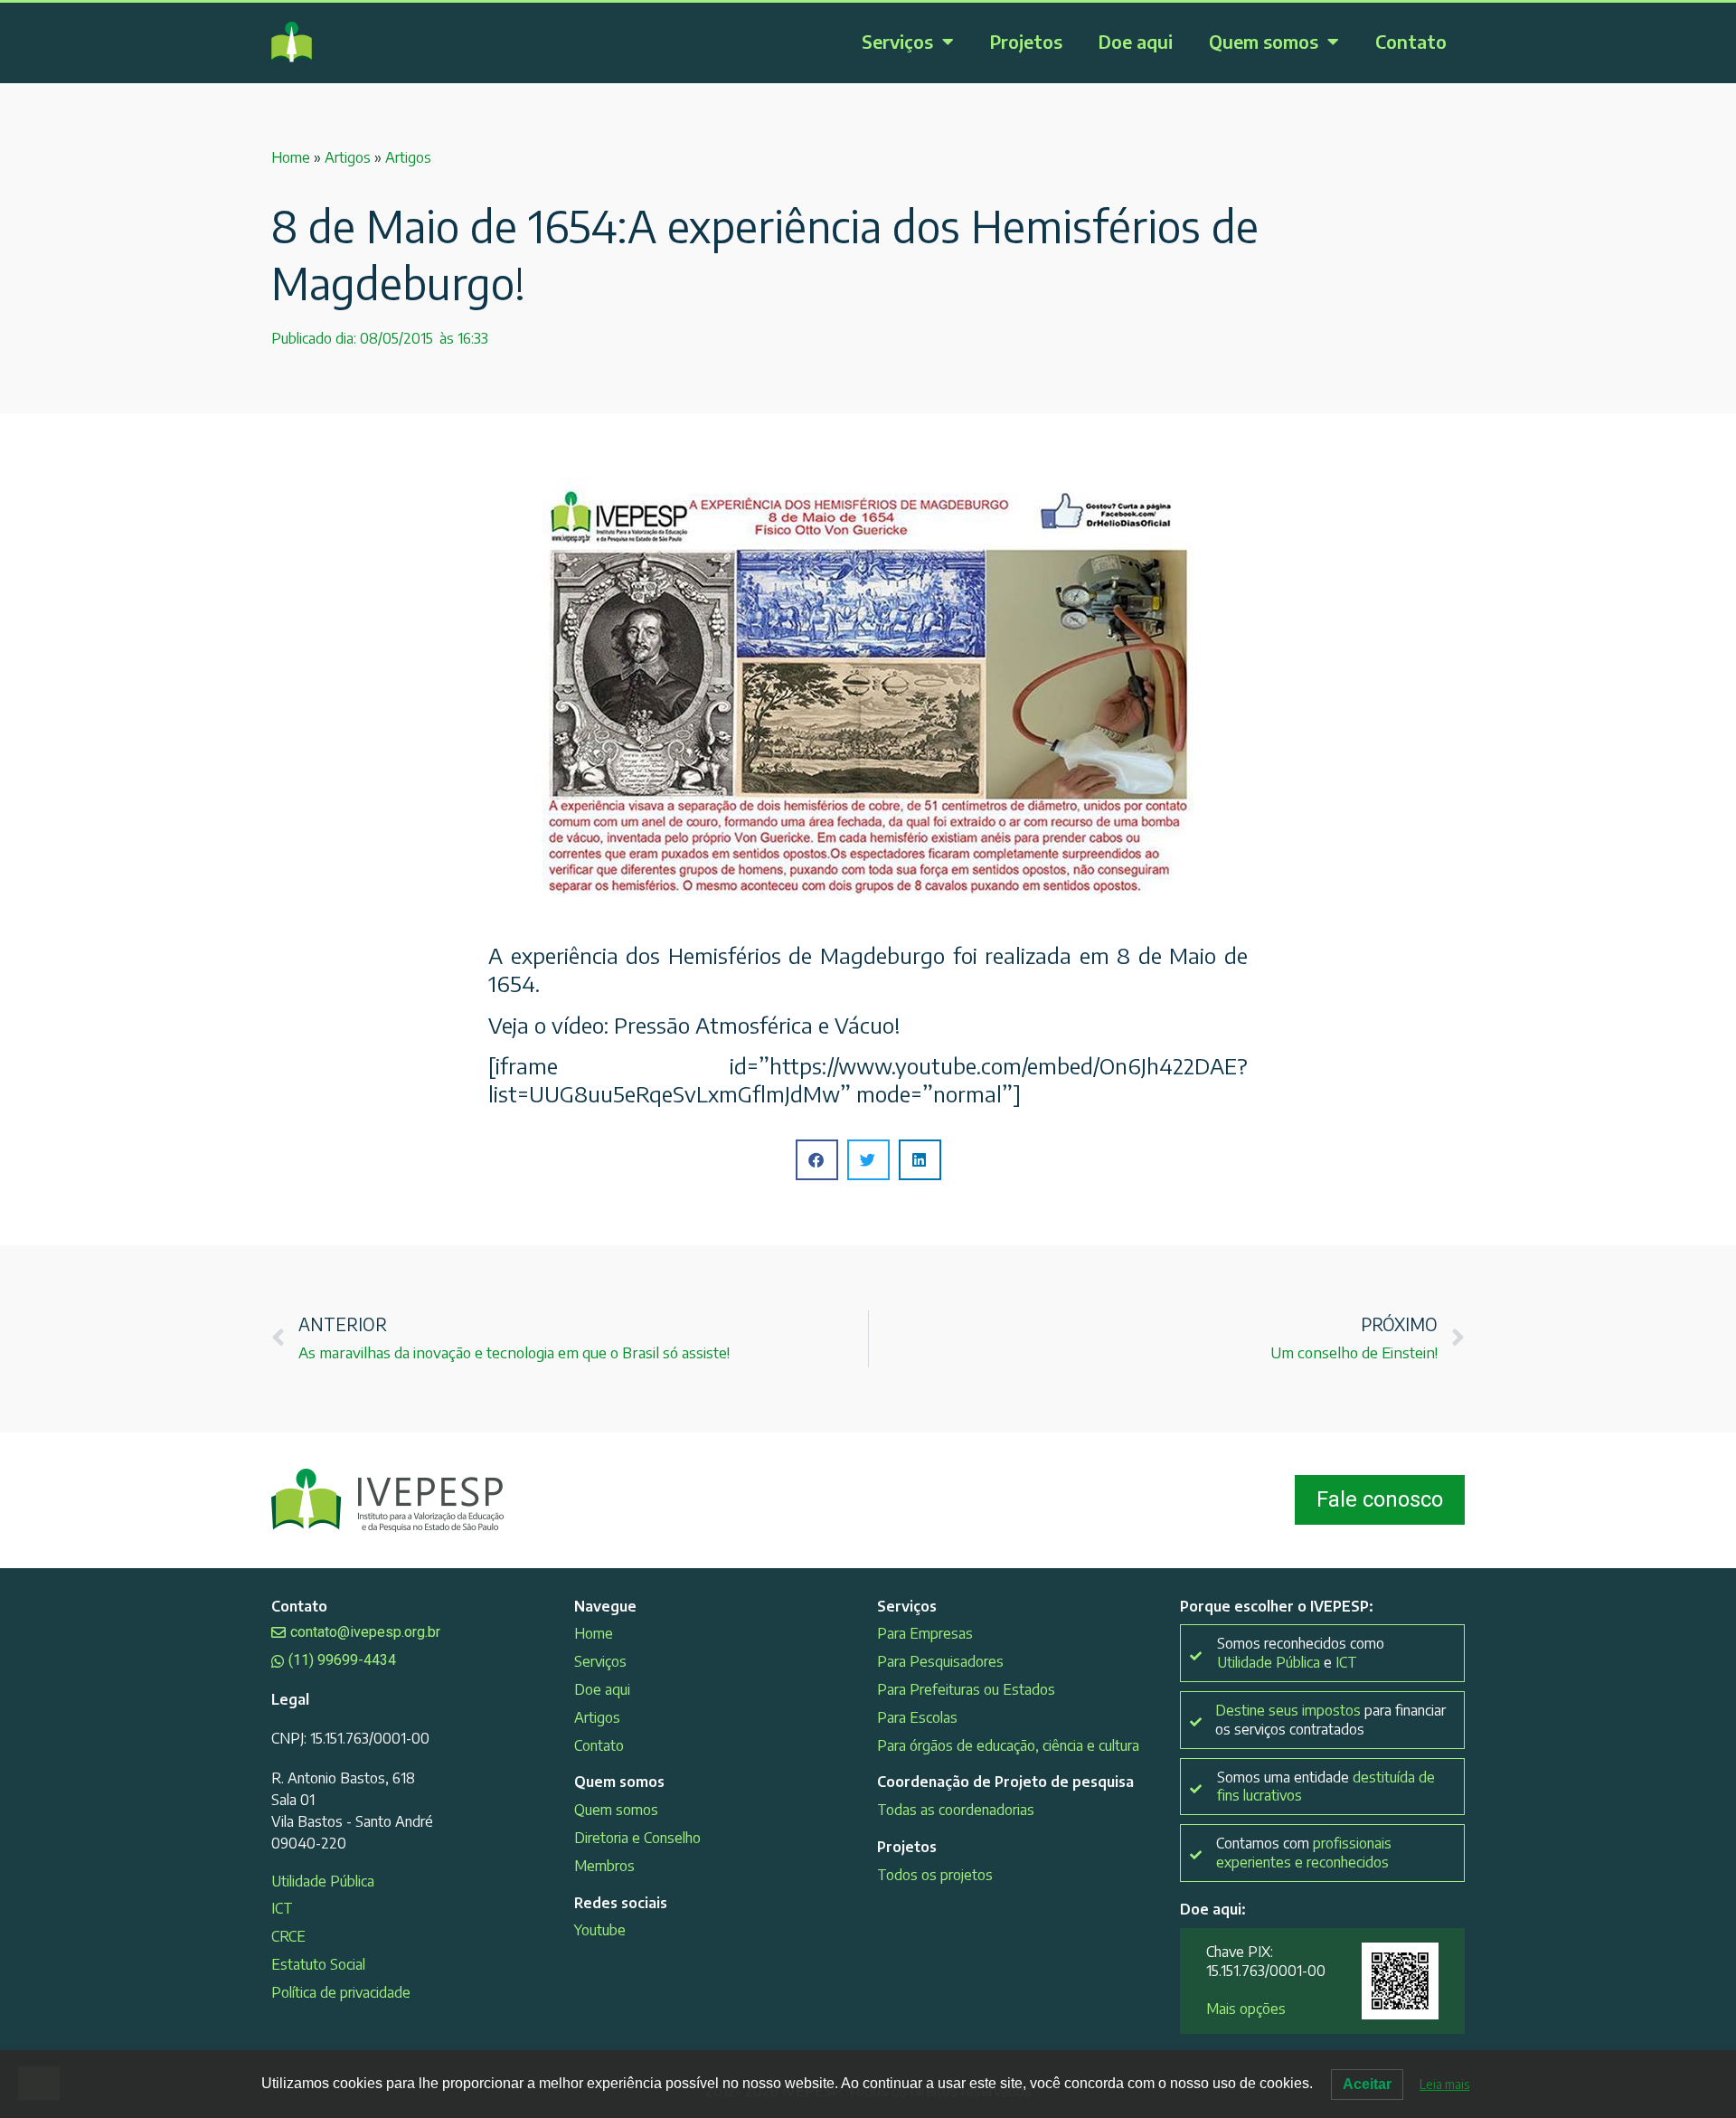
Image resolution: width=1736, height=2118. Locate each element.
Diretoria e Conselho (637, 1838)
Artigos (348, 157)
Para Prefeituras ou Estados (966, 1689)
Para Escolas (917, 1717)
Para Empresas (925, 1633)
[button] (817, 1160)
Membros (604, 1866)
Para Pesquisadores (940, 1661)
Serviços (897, 41)
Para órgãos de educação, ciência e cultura (1008, 1745)
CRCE (288, 1936)
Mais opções (1246, 2009)
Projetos (1026, 41)
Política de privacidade (341, 1992)
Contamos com (1304, 1853)
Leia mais (1444, 2084)
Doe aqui (1136, 41)
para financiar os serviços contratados (1330, 1720)
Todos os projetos (935, 1875)
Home (291, 157)
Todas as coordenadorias (956, 1810)
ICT (282, 1908)
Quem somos (1264, 41)
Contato (1411, 41)
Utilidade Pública (323, 1881)
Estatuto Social (318, 1964)
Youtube (600, 1930)
